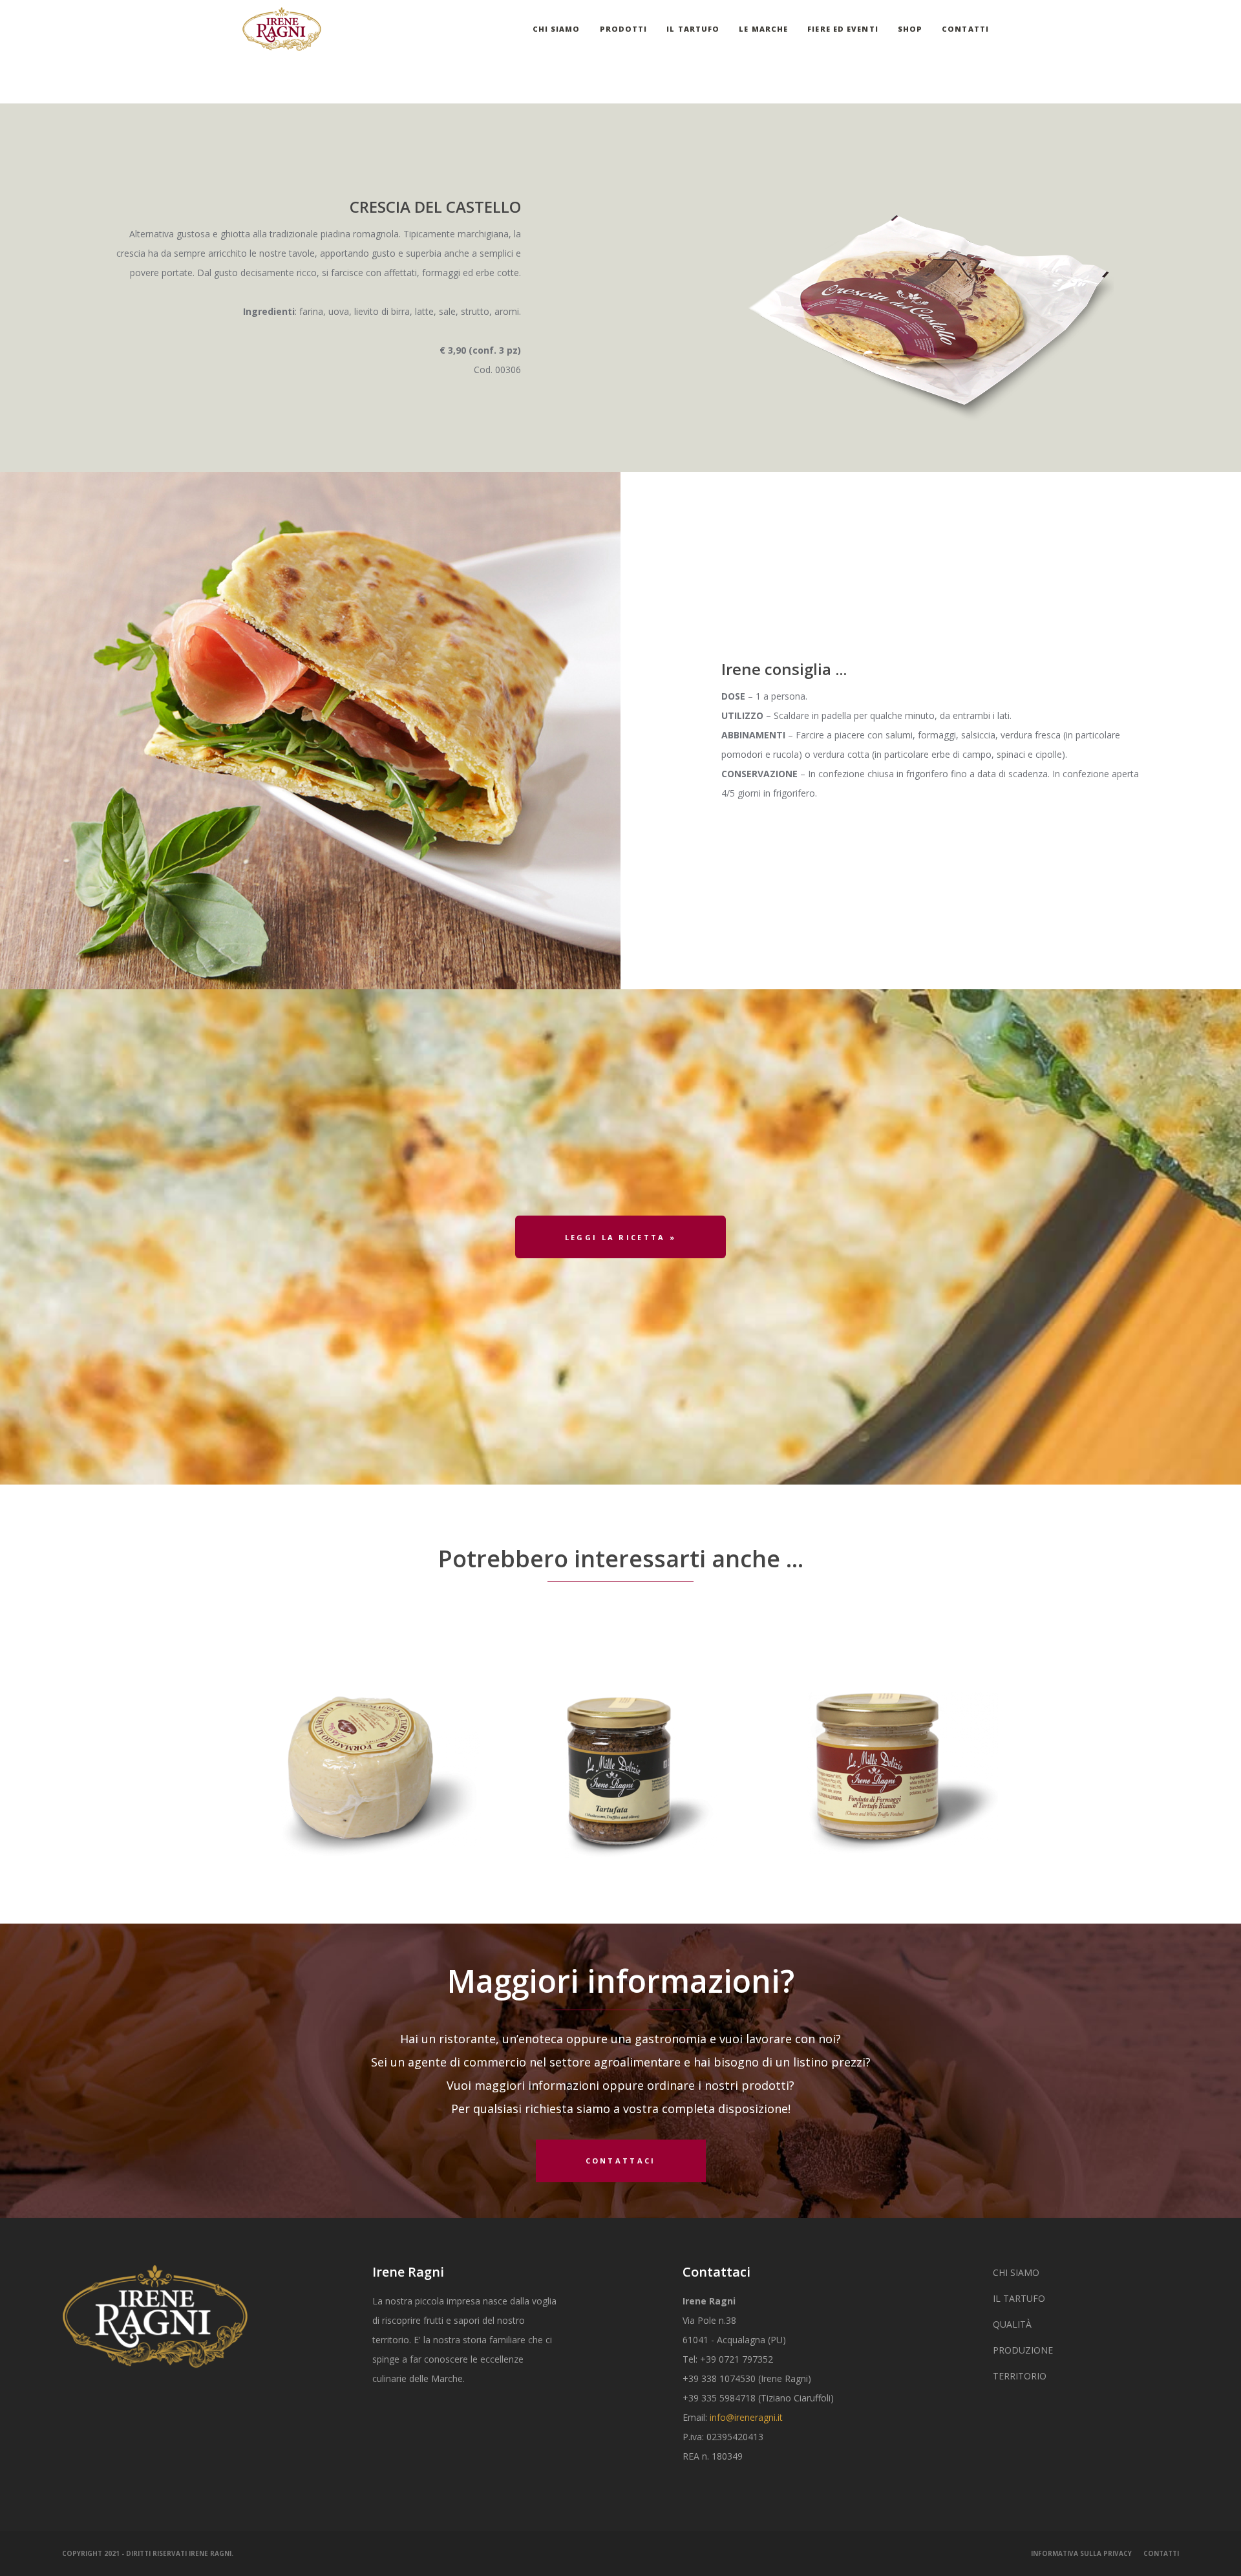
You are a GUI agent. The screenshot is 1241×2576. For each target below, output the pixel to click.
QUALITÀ (1012, 2324)
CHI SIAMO (557, 29)
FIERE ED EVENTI (843, 29)
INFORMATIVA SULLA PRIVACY (1081, 2553)
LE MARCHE (763, 29)
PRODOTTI (624, 29)
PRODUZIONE (1023, 2350)
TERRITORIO (1020, 2376)
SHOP (910, 29)
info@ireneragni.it (746, 2417)
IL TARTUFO (693, 29)
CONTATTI (965, 29)
